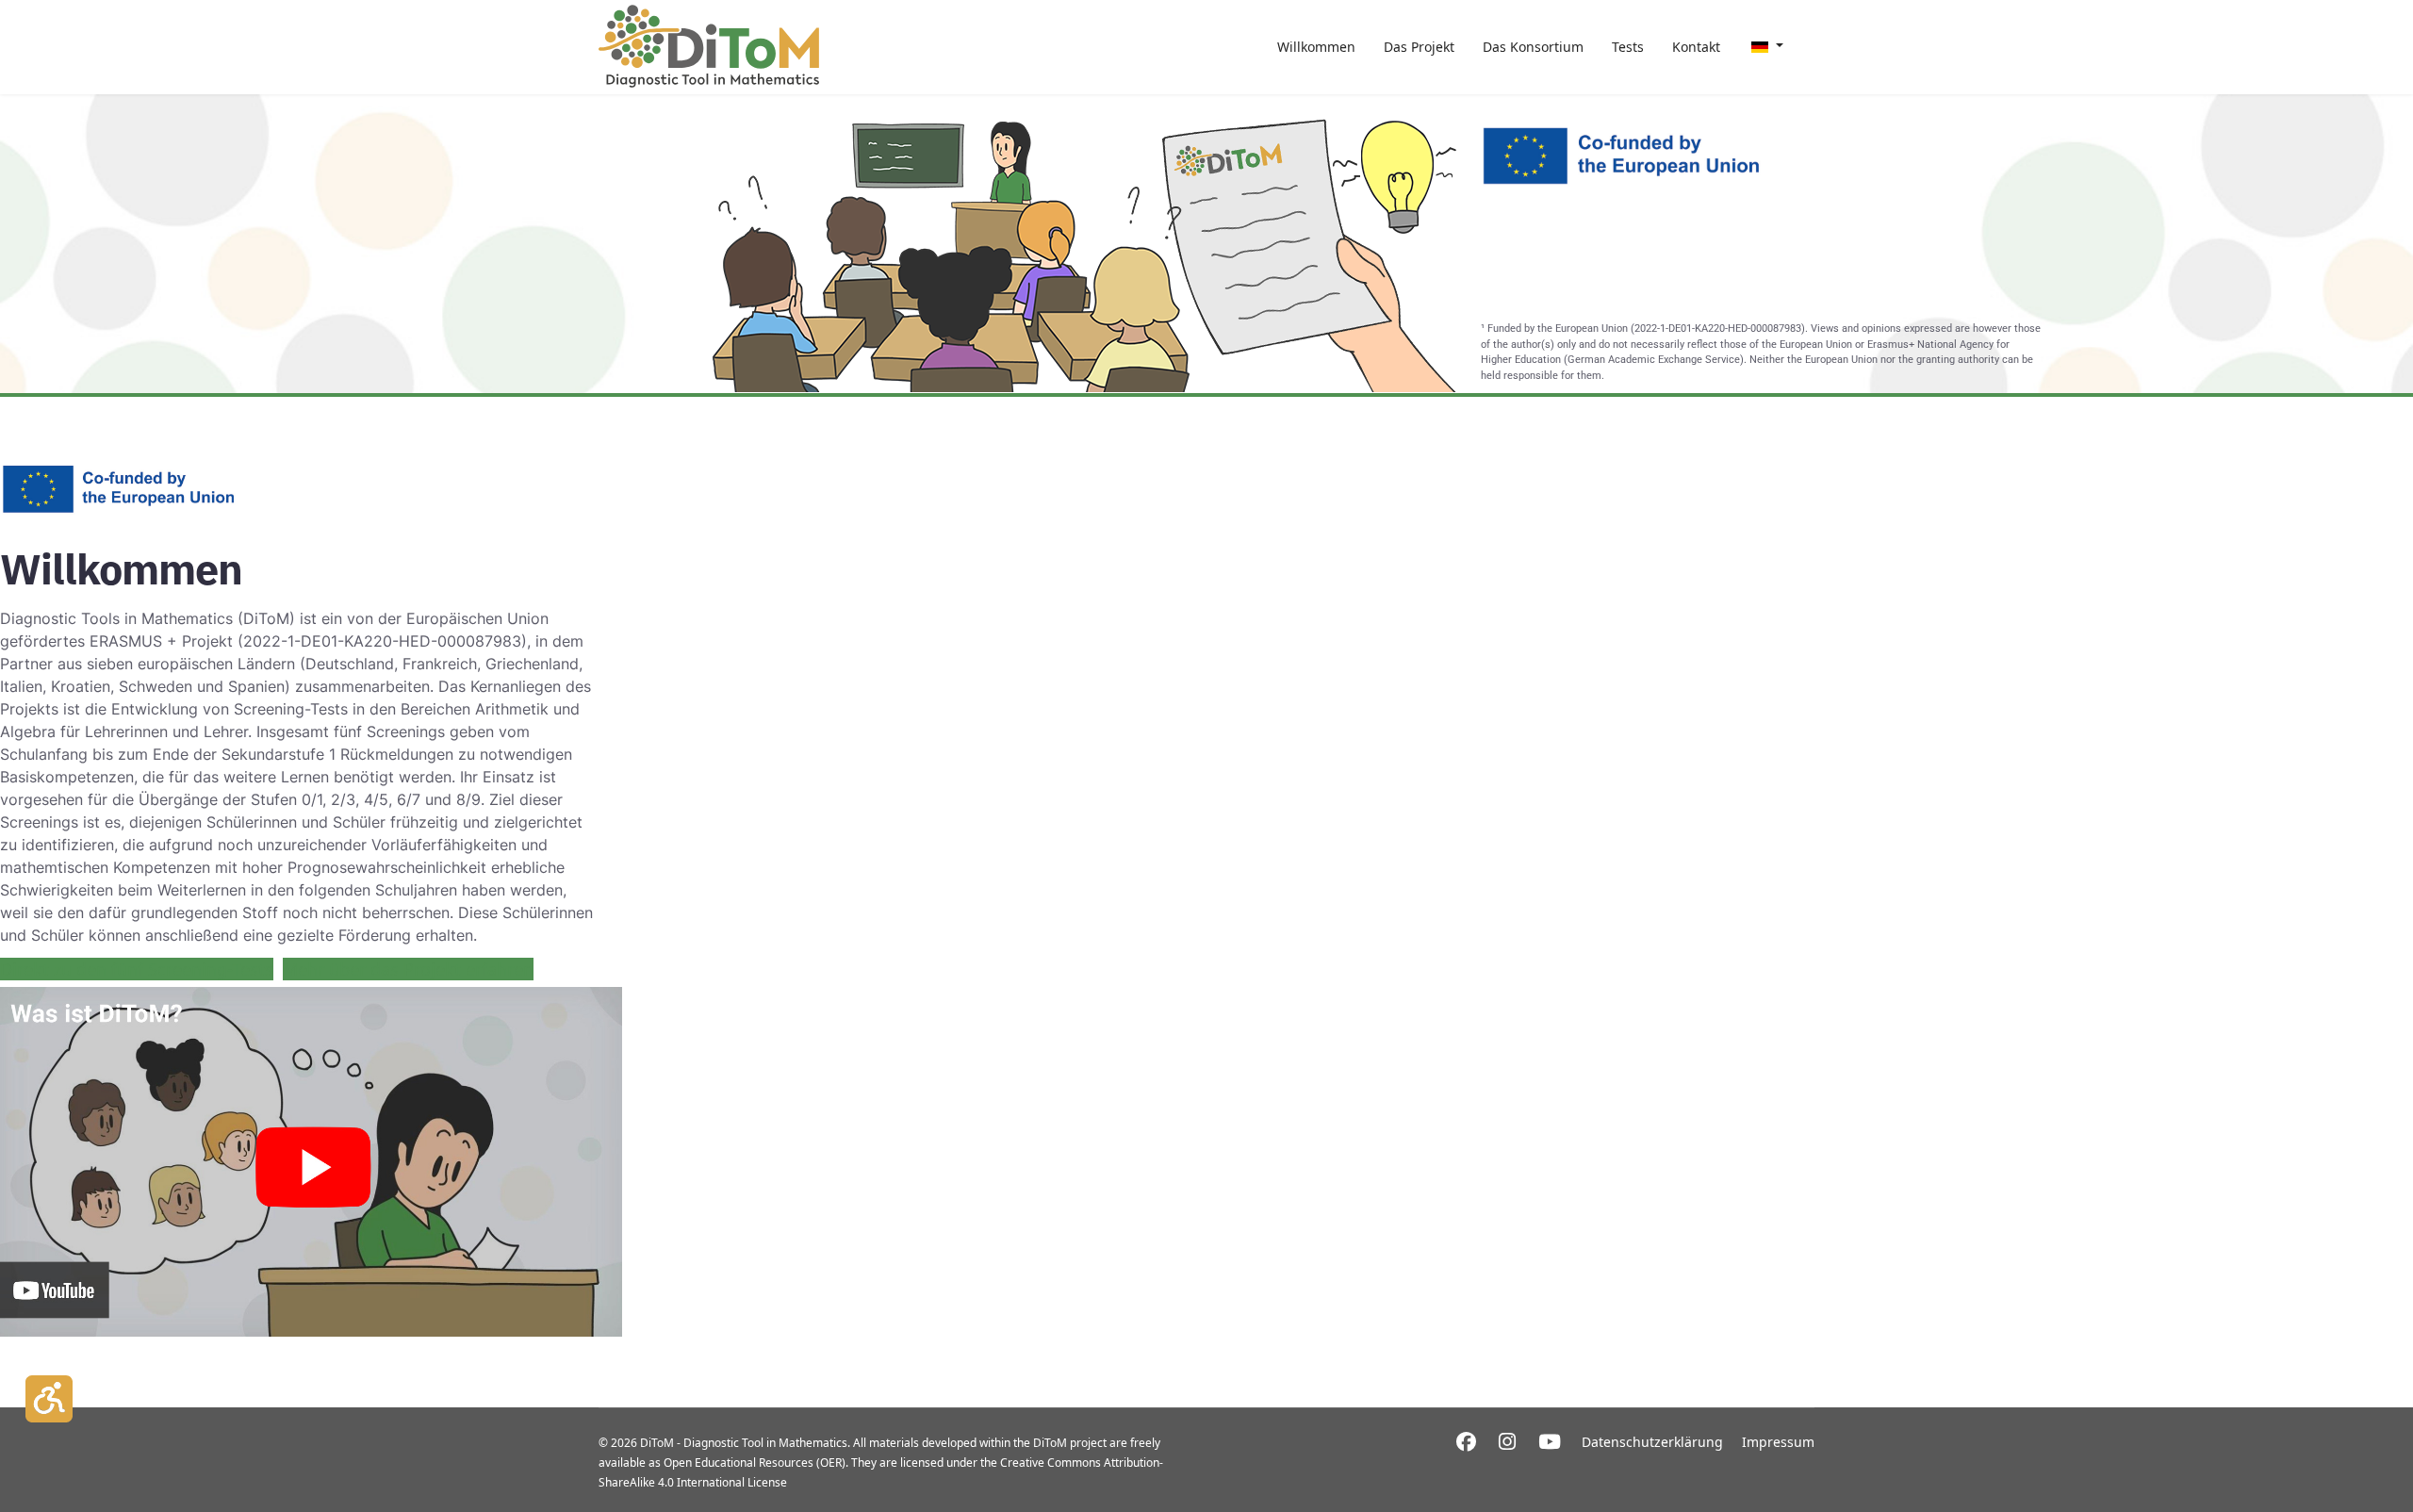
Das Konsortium (1533, 47)
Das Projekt (1419, 47)
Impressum (1778, 1442)
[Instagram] (1507, 1441)
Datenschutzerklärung (1652, 1442)
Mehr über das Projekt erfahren (408, 969)
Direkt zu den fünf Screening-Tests (137, 969)
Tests (1628, 47)
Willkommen (1316, 47)
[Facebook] (1466, 1441)
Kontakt (1696, 47)
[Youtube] (1550, 1441)
